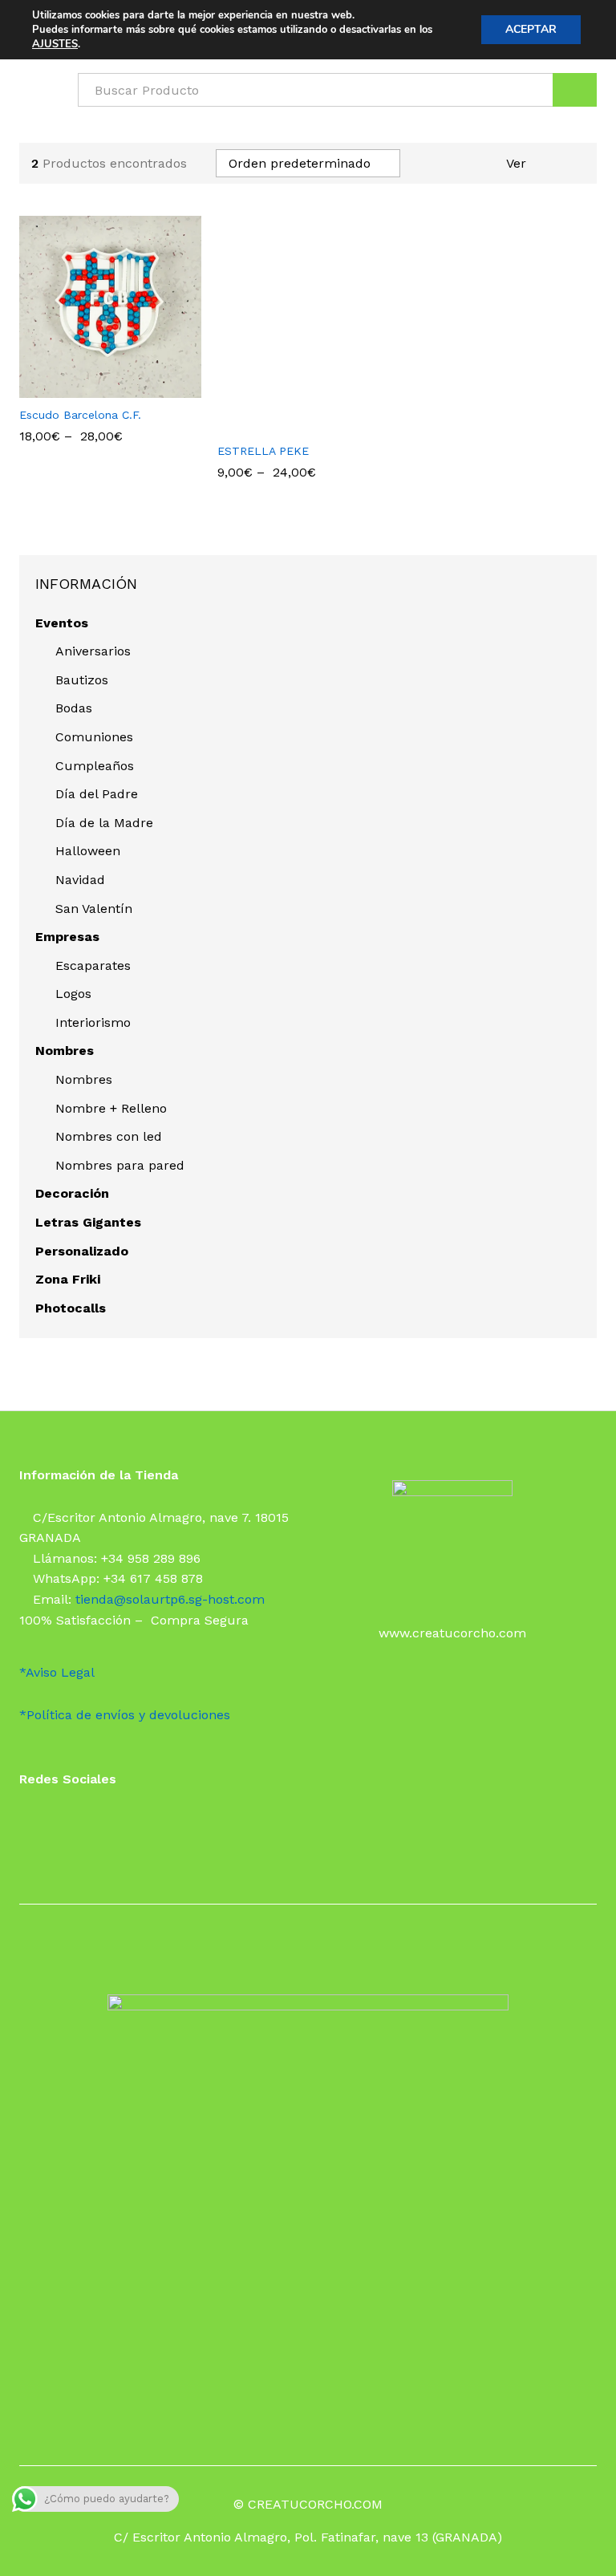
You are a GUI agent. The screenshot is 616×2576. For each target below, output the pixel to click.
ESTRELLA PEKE (263, 451)
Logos (73, 994)
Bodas (74, 708)
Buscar (575, 90)
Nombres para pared (120, 1165)
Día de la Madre (104, 823)
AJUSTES (55, 44)
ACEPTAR (531, 29)
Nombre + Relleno (111, 1108)
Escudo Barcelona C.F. (80, 415)
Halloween (88, 851)
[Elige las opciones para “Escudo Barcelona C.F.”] (89, 388)
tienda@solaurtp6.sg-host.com (170, 1599)
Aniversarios (93, 651)
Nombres (84, 1079)
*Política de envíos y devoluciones (125, 1715)
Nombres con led (109, 1136)
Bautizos (82, 680)
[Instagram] (50, 1821)
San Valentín (94, 909)
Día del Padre (97, 794)
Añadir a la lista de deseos (126, 388)
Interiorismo (93, 1022)
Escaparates (93, 965)
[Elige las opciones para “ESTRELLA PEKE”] (287, 424)
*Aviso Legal (57, 1672)
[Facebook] (24, 1821)
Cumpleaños (95, 766)
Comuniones (94, 737)
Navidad (80, 880)
